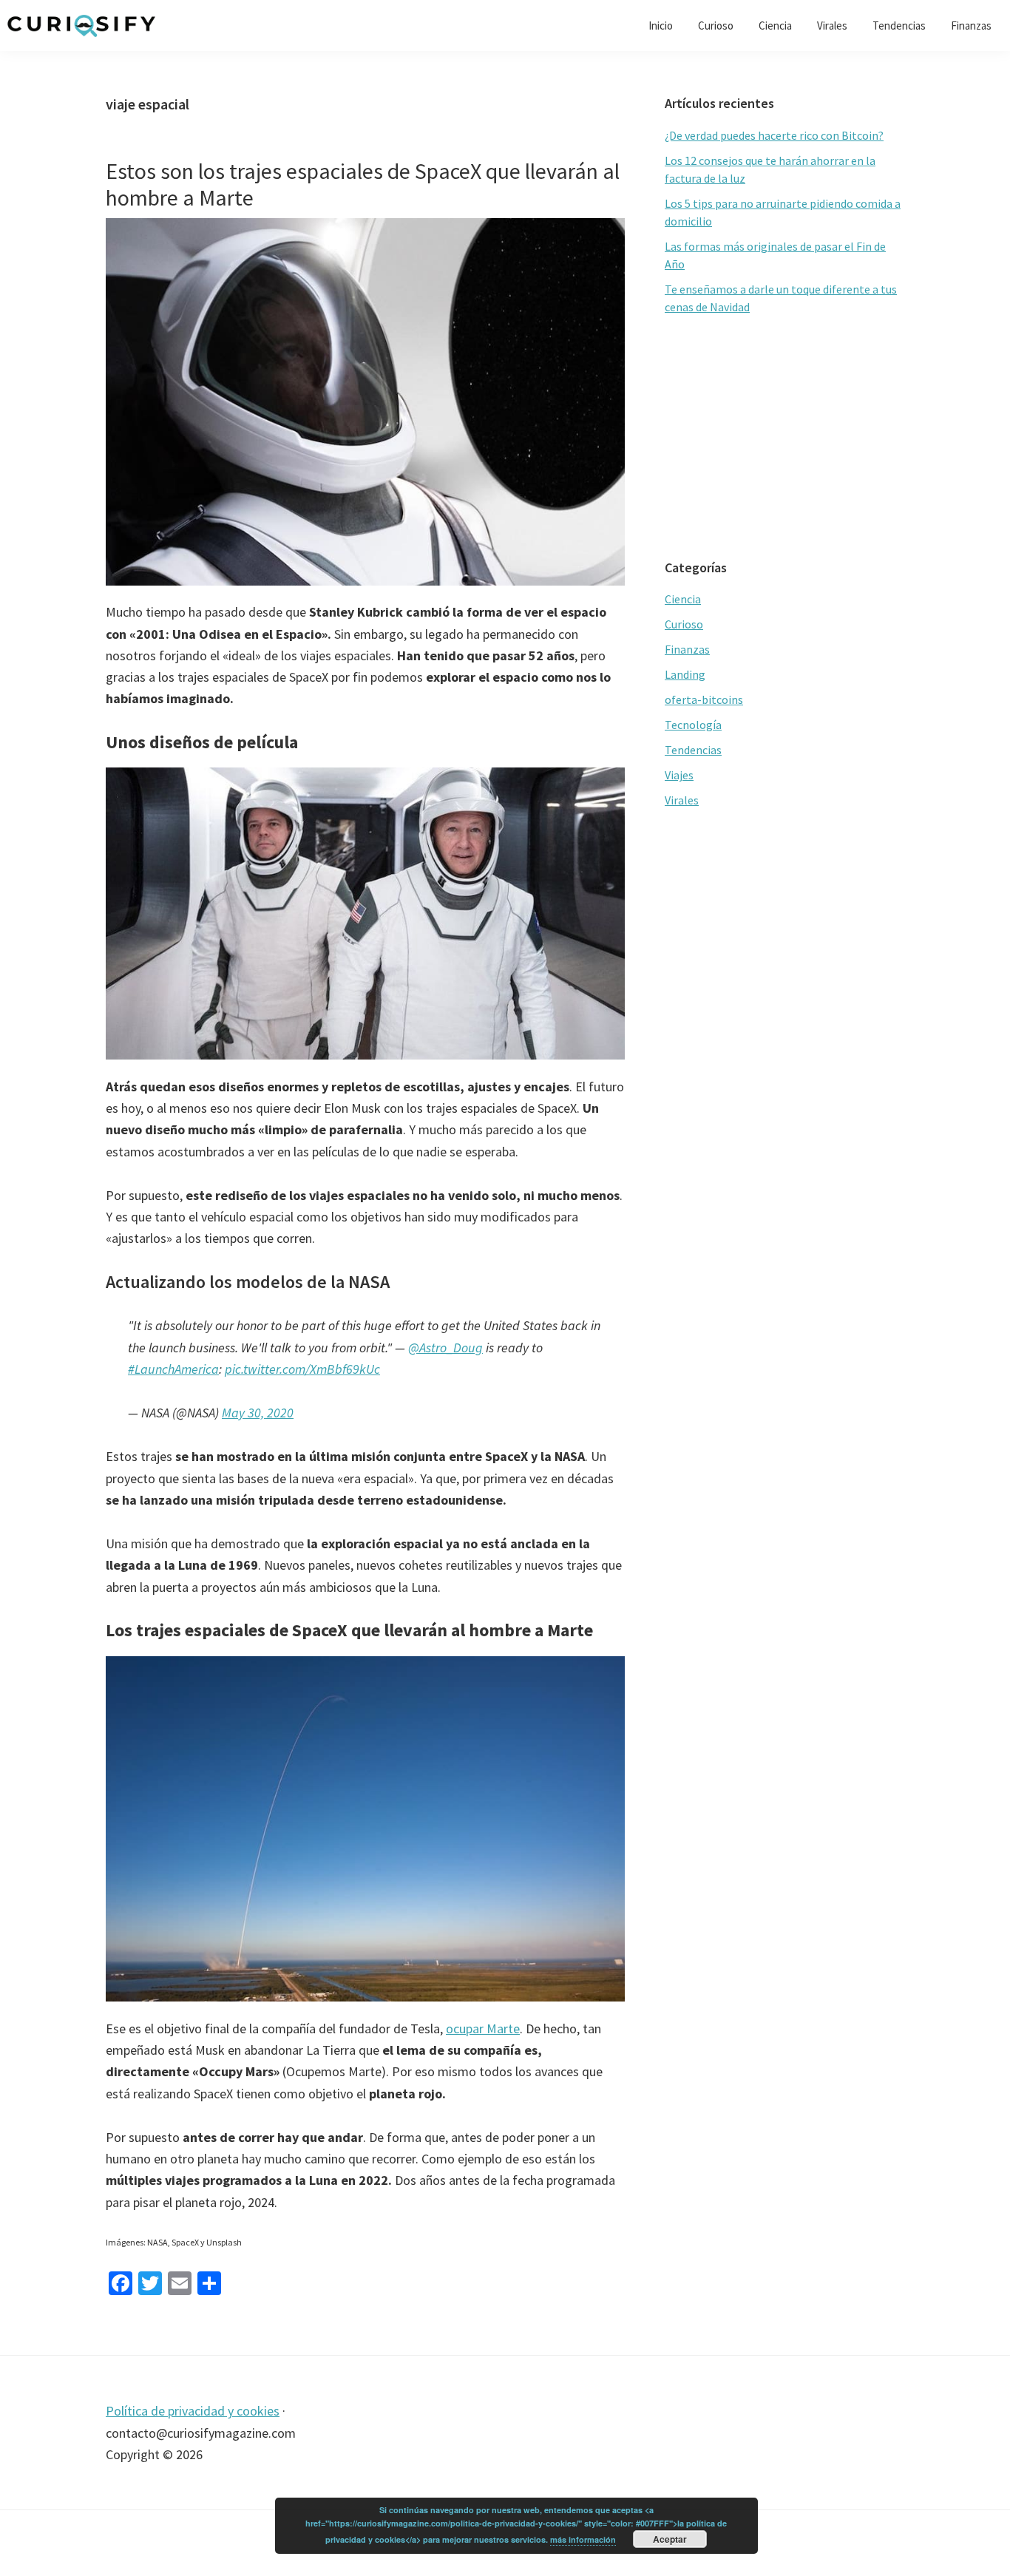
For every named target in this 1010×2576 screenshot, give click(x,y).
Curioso (684, 624)
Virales (682, 800)
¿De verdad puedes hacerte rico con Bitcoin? (774, 135)
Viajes (679, 775)
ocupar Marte (483, 2028)
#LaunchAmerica (173, 1369)
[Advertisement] (784, 438)
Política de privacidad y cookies (193, 2411)
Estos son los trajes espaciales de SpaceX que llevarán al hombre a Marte (363, 184)
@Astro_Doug (445, 1348)
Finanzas (687, 649)
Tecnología (693, 725)
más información (583, 2539)
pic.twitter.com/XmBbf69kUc (302, 1369)
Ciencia (683, 599)
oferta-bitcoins (704, 699)
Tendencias (693, 750)
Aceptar (670, 2539)
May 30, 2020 (258, 1413)
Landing (685, 674)
